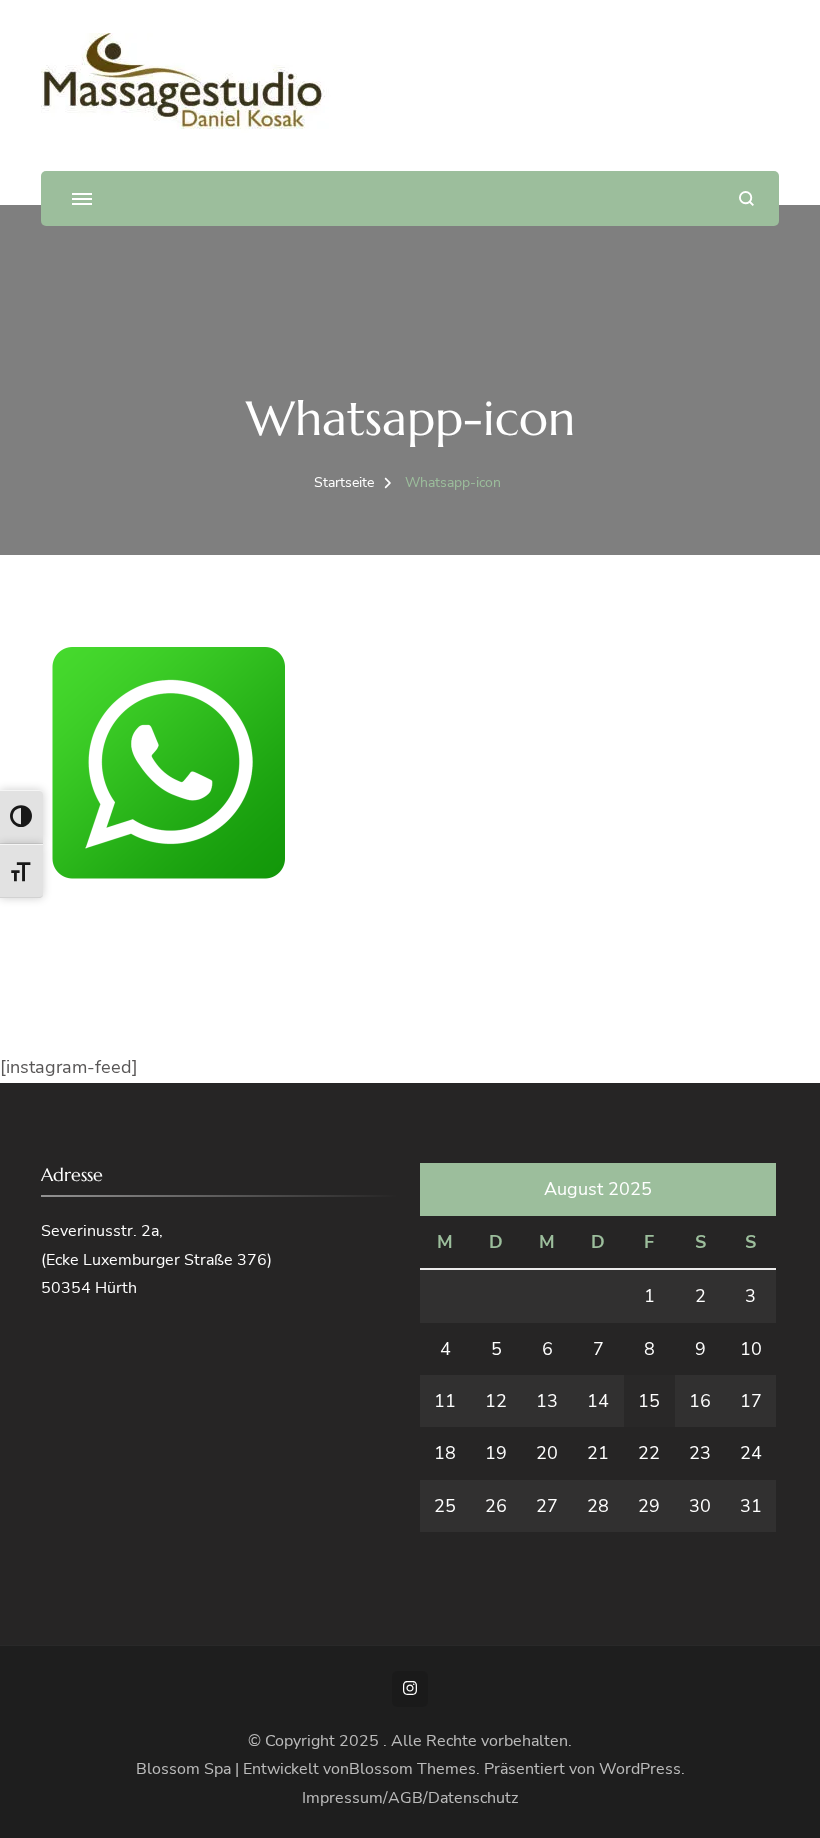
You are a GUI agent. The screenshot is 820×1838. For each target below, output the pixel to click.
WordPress (640, 1769)
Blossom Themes (412, 1769)
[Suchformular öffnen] (746, 198)
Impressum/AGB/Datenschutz (410, 1798)
